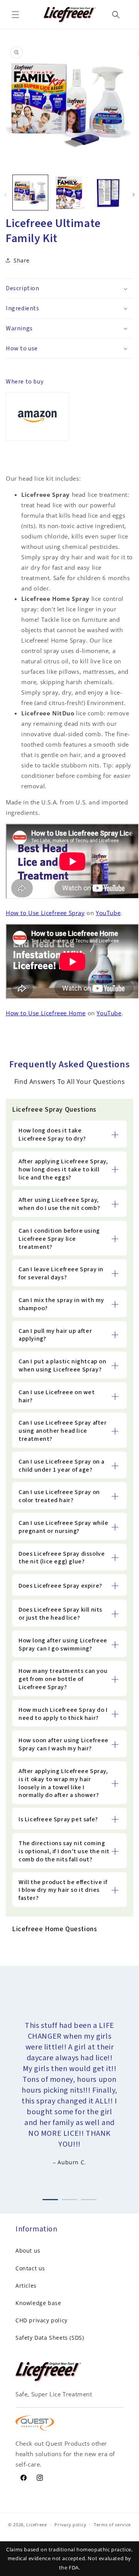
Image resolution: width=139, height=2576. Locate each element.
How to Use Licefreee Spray (45, 913)
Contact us (30, 2268)
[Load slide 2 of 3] (69, 2198)
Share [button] (22, 260)
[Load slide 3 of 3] (89, 2198)
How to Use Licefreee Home (46, 1013)
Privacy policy (70, 2525)
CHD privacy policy (42, 2320)
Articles (26, 2286)
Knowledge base (38, 2303)
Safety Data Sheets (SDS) (50, 2338)
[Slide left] (5, 195)
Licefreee (36, 2525)
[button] (15, 15)
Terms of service (112, 2525)
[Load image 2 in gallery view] (69, 193)
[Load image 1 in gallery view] (30, 193)
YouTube (108, 913)
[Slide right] (134, 195)
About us (28, 2250)
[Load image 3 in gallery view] (108, 193)
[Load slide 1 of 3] (50, 2198)
